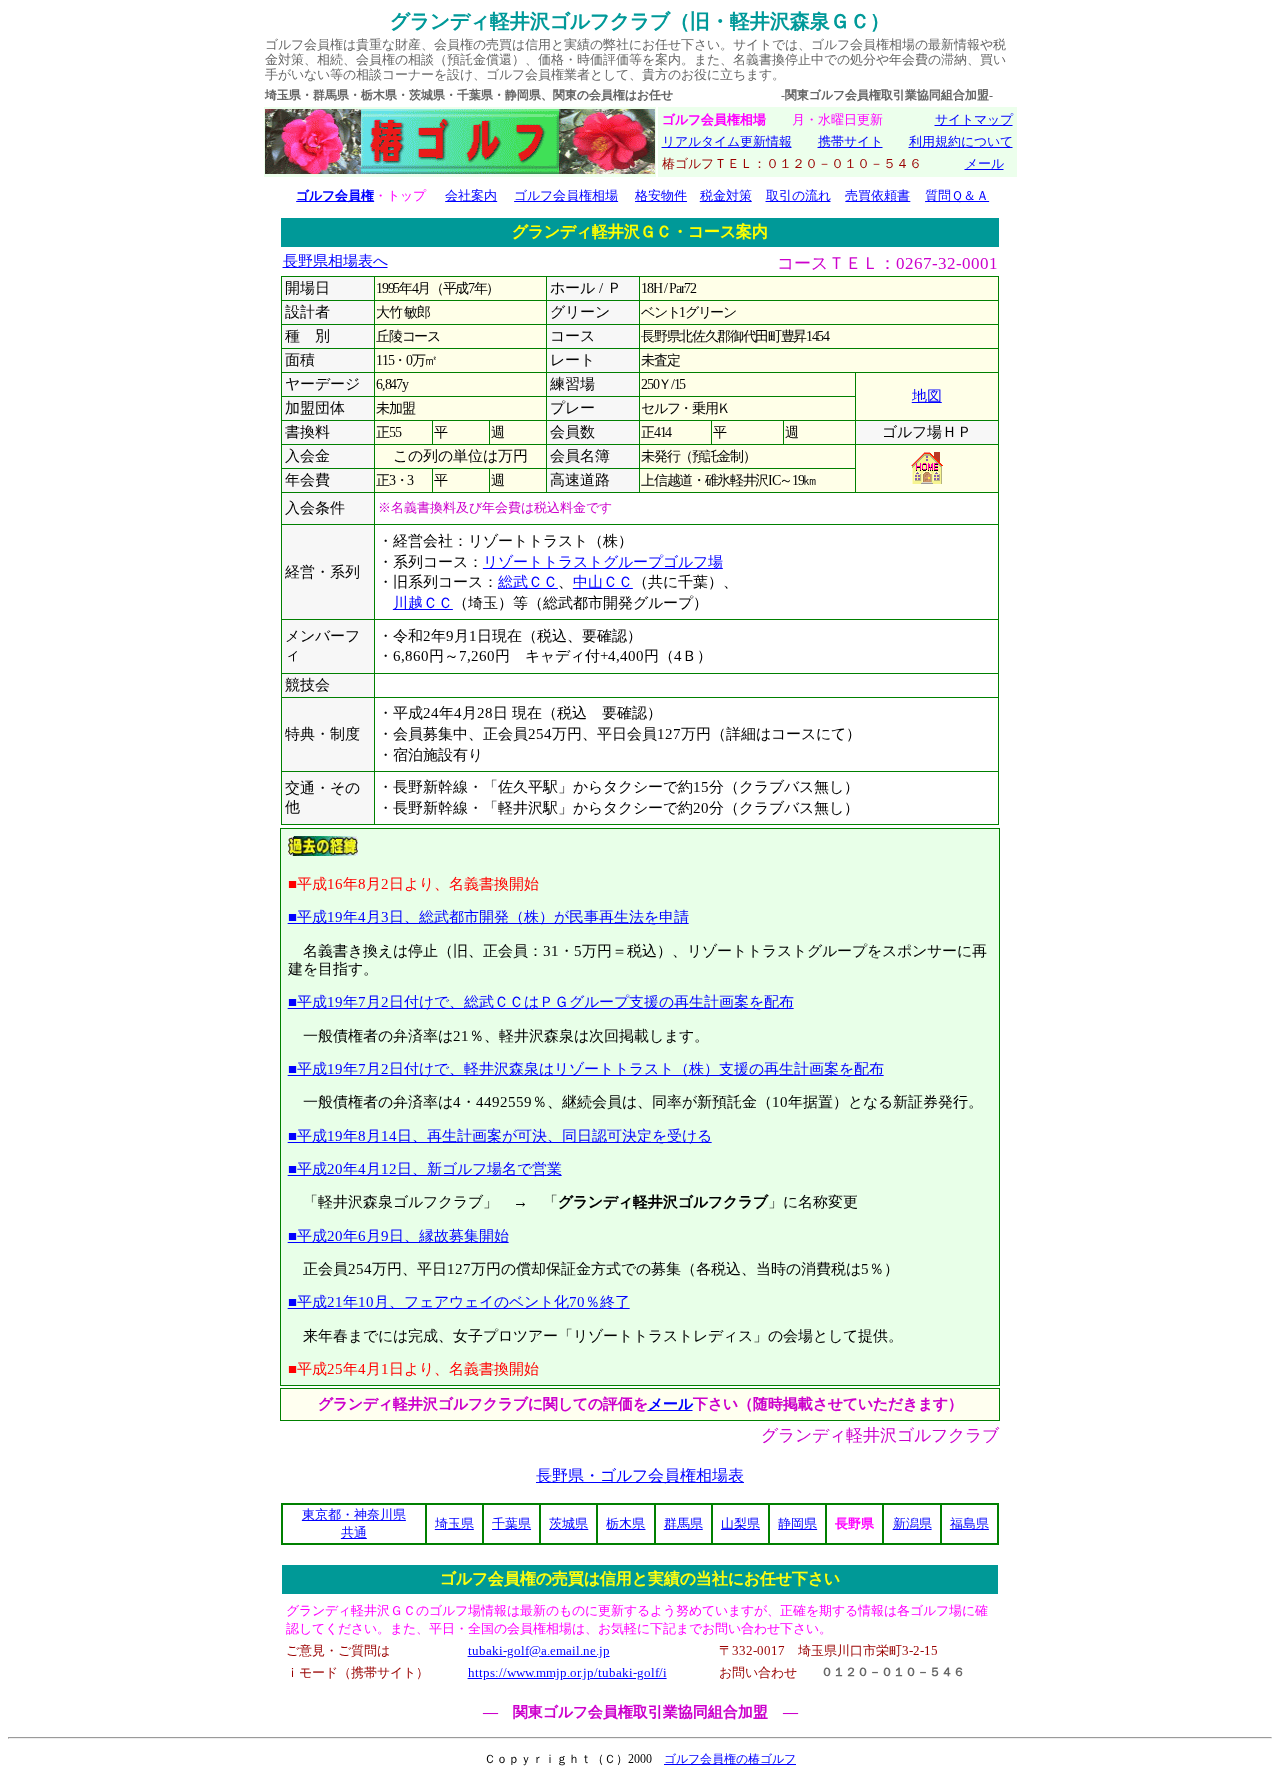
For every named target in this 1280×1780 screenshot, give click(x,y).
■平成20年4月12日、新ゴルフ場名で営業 (425, 1168)
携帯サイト (850, 141)
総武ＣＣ (528, 582)
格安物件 (661, 195)
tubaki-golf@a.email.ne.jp (539, 1650)
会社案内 (471, 195)
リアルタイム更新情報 (727, 141)
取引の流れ (798, 195)
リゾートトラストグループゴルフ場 (603, 562)
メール (984, 163)
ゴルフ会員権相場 (566, 195)
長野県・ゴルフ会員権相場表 (640, 1475)
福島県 (969, 1523)
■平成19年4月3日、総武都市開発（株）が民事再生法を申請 (488, 916)
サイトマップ (974, 119)
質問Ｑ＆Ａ (957, 195)
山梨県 (740, 1523)
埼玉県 (454, 1523)
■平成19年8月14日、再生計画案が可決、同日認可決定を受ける (500, 1135)
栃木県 (625, 1523)
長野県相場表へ (335, 261)
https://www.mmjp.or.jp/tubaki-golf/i (567, 1672)
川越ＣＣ (423, 603)
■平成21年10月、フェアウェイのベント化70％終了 (459, 1301)
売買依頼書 (877, 195)
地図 (927, 396)
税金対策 (726, 195)
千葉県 (511, 1523)
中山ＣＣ (603, 582)
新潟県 (912, 1523)
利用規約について (961, 141)
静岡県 (797, 1523)
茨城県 (568, 1523)
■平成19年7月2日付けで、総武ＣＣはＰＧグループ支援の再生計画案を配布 (541, 1001)
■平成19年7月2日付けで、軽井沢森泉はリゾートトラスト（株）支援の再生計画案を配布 (586, 1068)
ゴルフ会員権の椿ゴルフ (730, 1759)
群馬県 (683, 1523)
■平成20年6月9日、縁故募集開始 (398, 1235)
